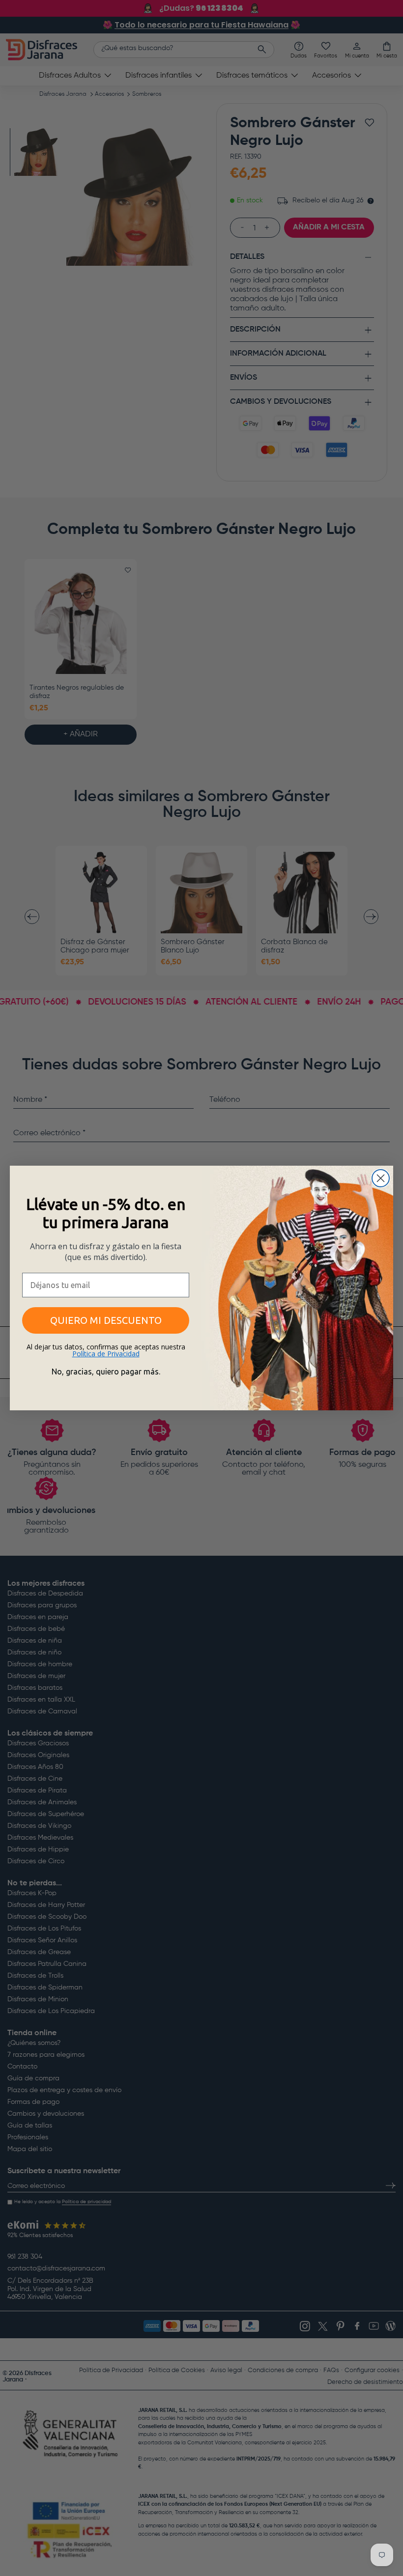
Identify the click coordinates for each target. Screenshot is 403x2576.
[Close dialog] (381, 1178)
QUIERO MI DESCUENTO (106, 1320)
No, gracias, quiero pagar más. (106, 1372)
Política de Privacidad (106, 1354)
